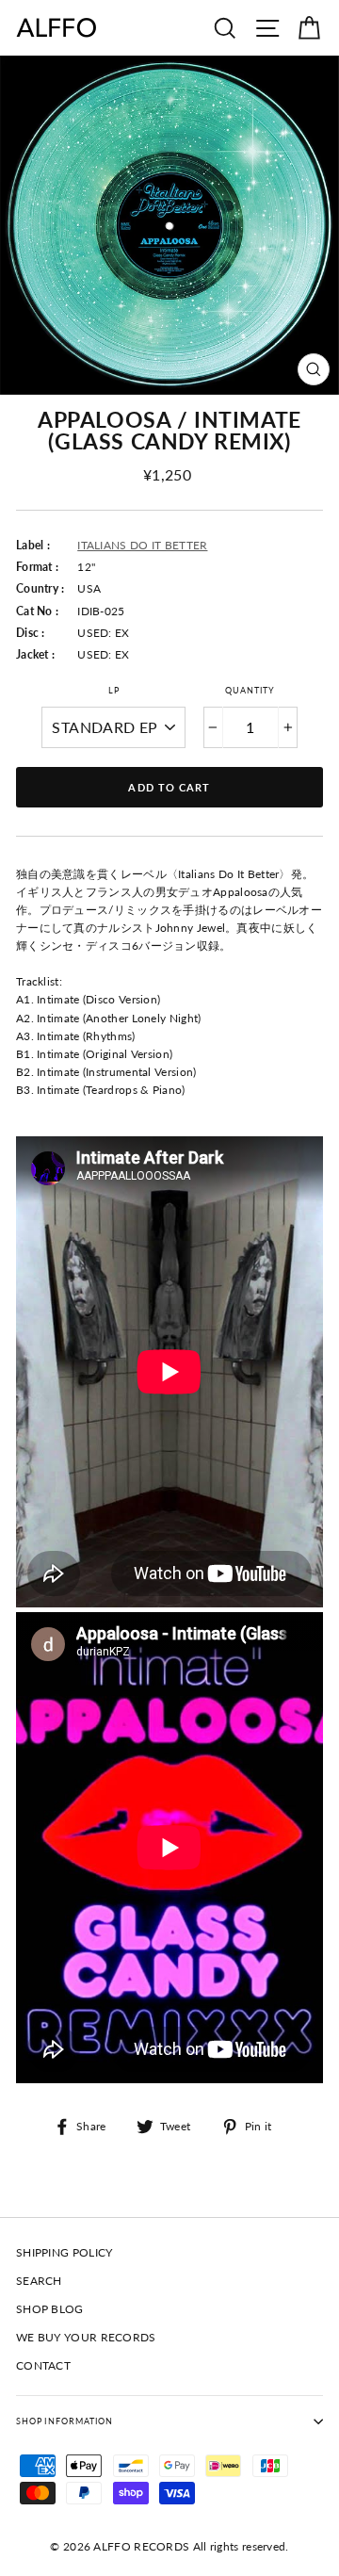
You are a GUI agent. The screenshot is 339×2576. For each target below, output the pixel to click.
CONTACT (43, 2365)
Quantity (250, 690)
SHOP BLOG (50, 2309)
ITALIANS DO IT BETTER (142, 545)
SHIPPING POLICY (64, 2252)
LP (114, 690)
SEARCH (39, 2281)
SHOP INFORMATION (65, 2421)
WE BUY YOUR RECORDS (86, 2337)
